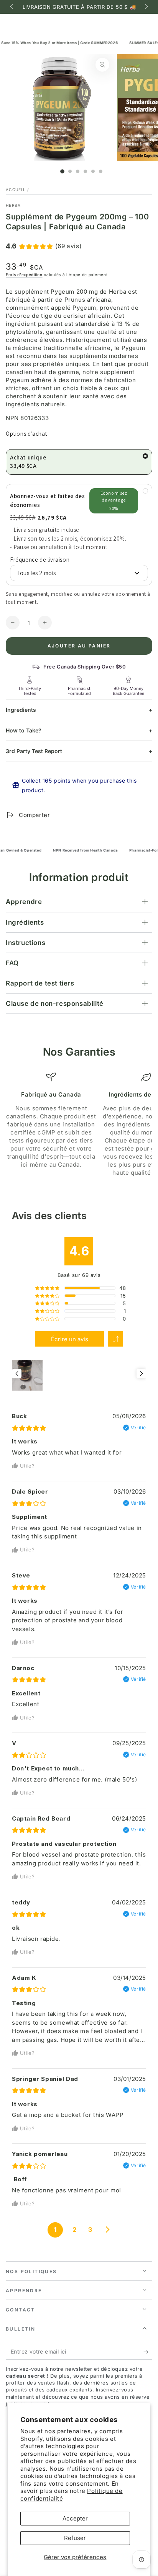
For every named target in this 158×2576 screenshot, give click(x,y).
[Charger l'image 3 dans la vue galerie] (78, 171)
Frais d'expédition (24, 275)
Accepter (75, 2518)
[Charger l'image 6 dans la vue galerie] (101, 171)
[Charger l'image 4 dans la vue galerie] (85, 171)
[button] (115, 1339)
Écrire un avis (70, 1339)
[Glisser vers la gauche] (12, 7)
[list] (79, 1124)
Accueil (16, 190)
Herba (13, 205)
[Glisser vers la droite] (146, 7)
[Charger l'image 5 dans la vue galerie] (93, 171)
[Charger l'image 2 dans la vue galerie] (70, 171)
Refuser (75, 2538)
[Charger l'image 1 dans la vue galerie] (62, 171)
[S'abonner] (148, 2352)
